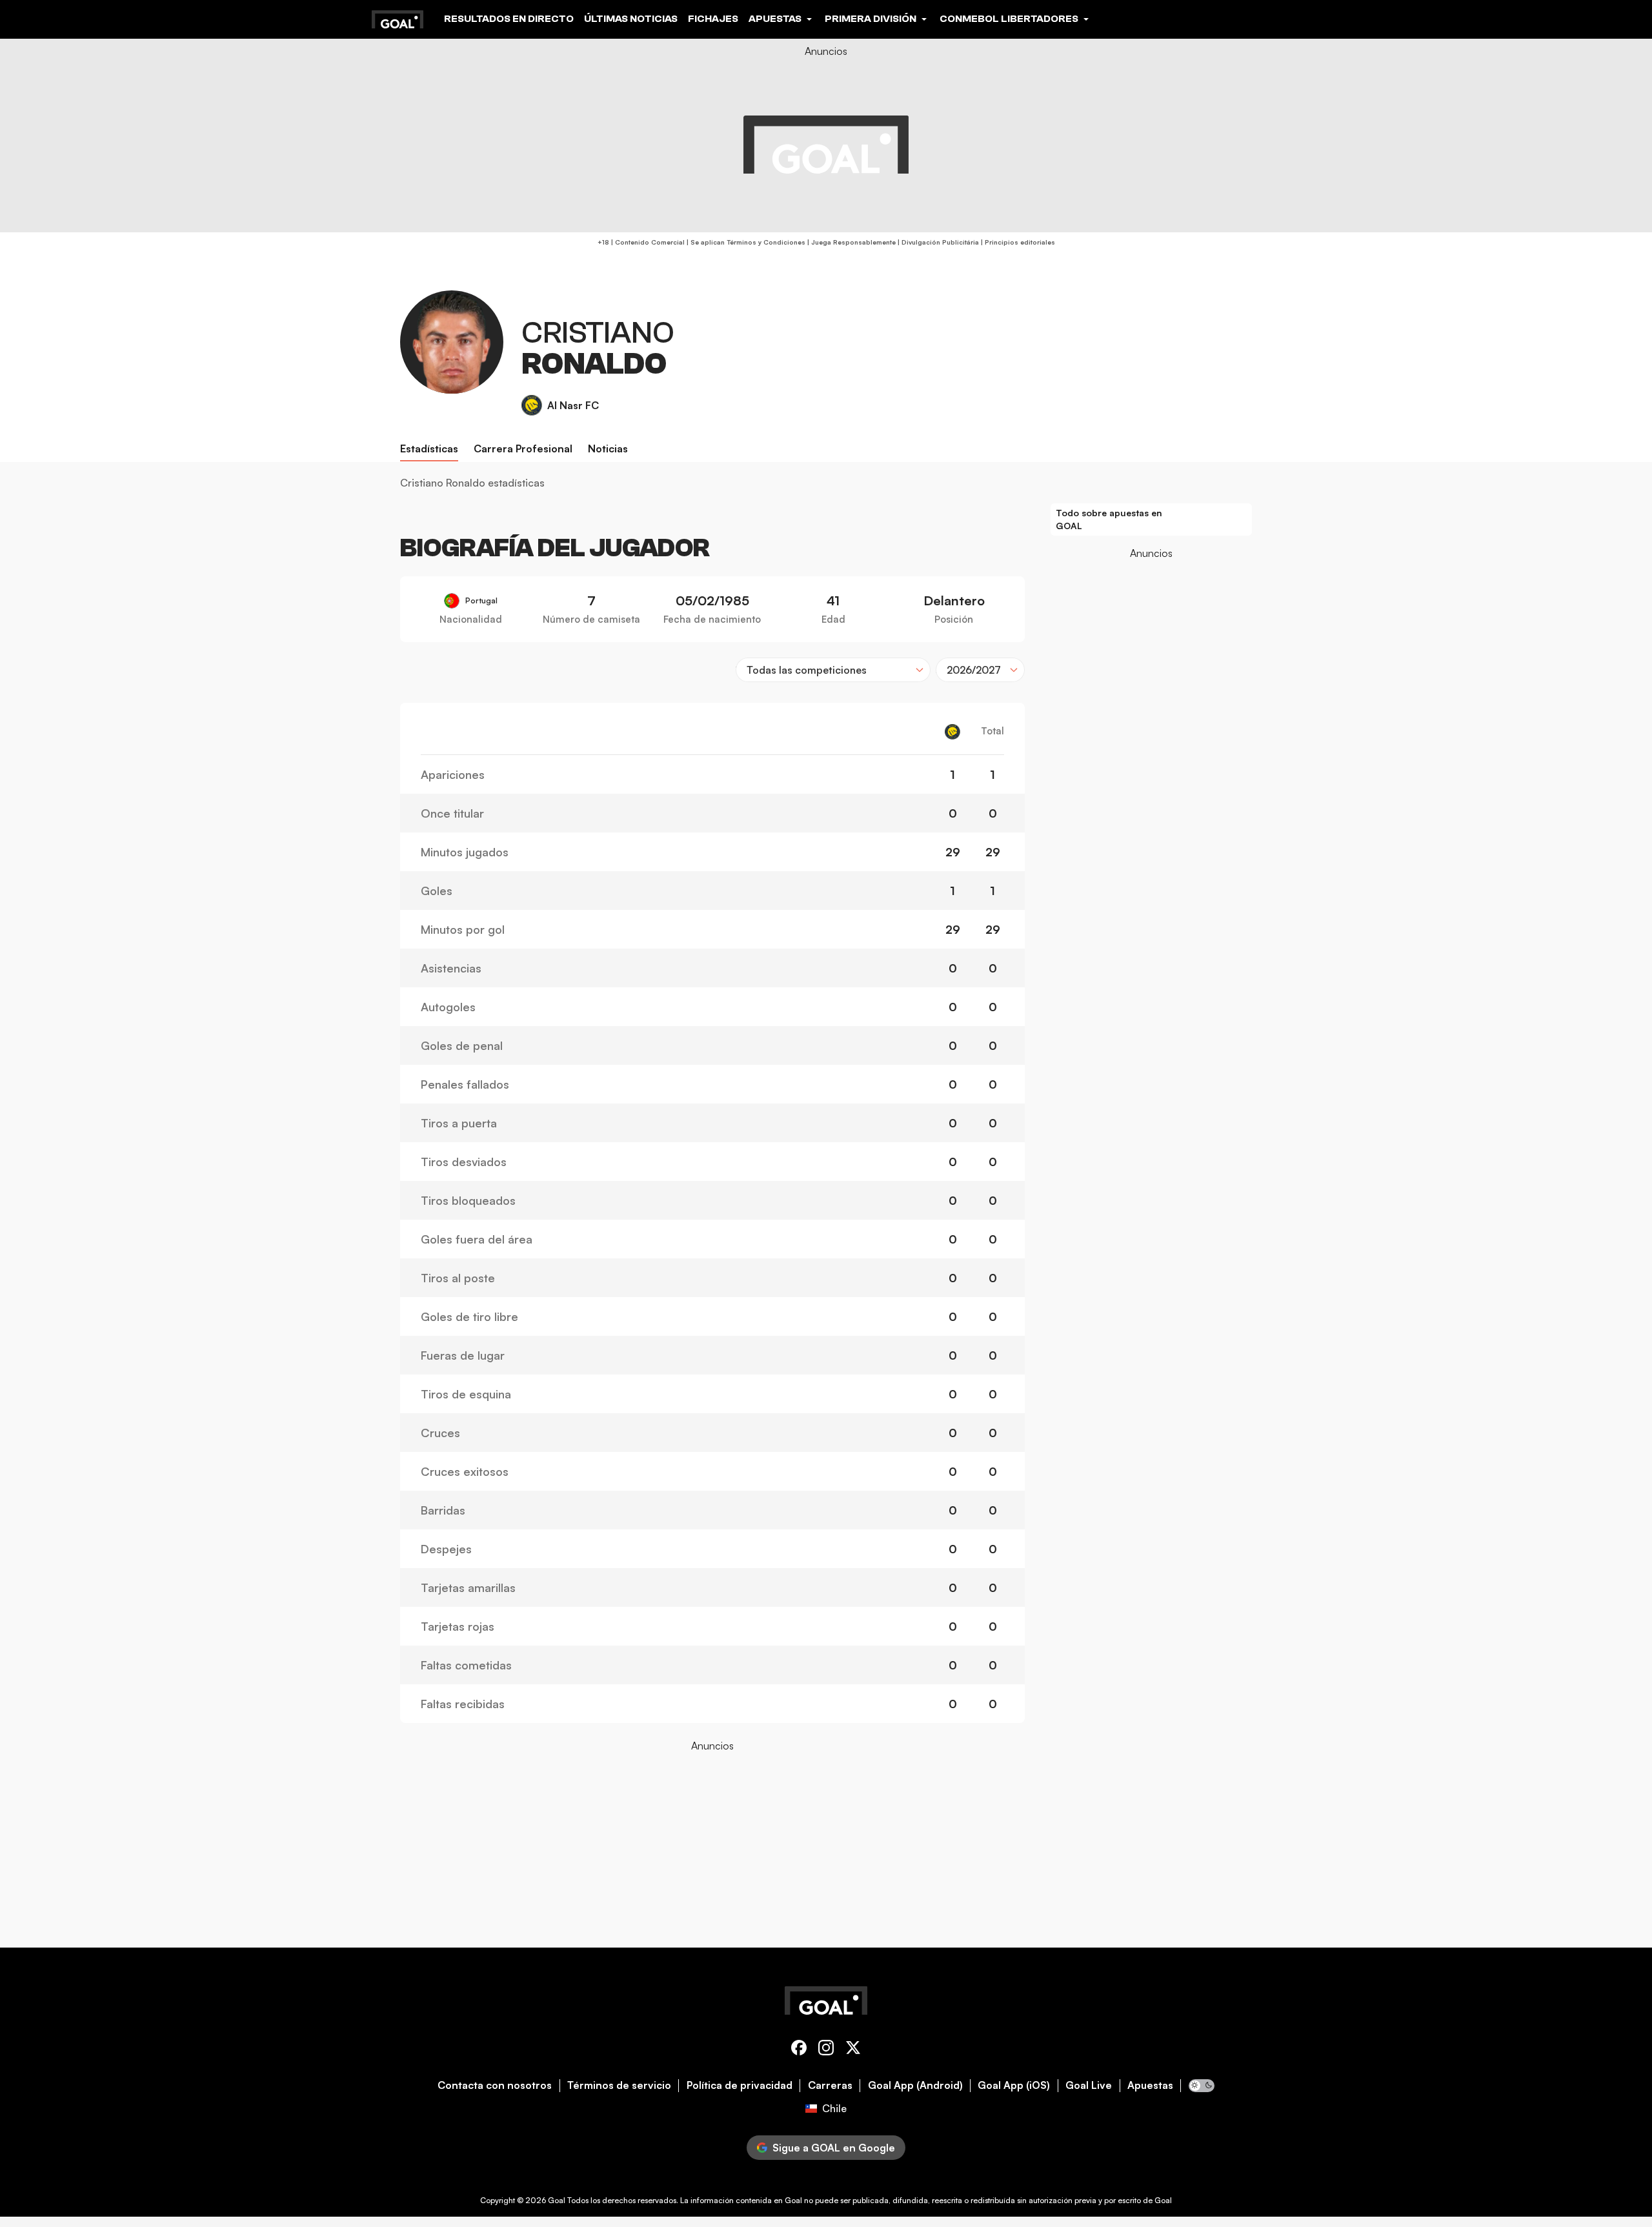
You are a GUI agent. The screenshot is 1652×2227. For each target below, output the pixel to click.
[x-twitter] (853, 2050)
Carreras (830, 2085)
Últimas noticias (631, 19)
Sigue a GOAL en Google (834, 2148)
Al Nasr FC (573, 405)
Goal (557, 2200)
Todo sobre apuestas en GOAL (1109, 519)
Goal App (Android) (915, 2085)
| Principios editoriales (1017, 242)
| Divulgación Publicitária (937, 242)
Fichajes (713, 19)
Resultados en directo (509, 19)
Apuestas (1150, 2085)
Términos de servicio (619, 2085)
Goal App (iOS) (1014, 2085)
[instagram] (826, 2050)
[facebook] (799, 2050)
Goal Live (1089, 2085)
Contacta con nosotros (495, 2085)
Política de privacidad (740, 2085)
